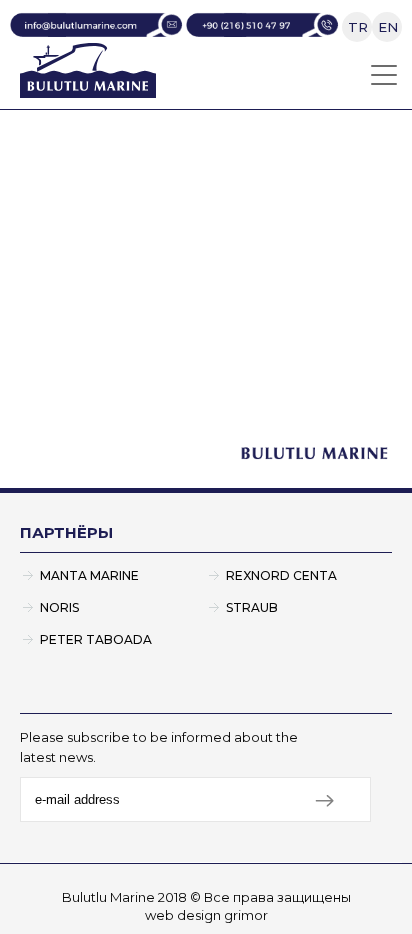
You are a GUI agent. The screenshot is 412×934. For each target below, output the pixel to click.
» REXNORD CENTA (282, 265)
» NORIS (41, 299)
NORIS (59, 607)
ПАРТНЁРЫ (66, 532)
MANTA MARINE (89, 575)
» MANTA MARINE (80, 265)
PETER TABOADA (96, 639)
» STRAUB (245, 299)
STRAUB (252, 607)
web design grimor (206, 915)
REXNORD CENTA (281, 575)
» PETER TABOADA (85, 333)
